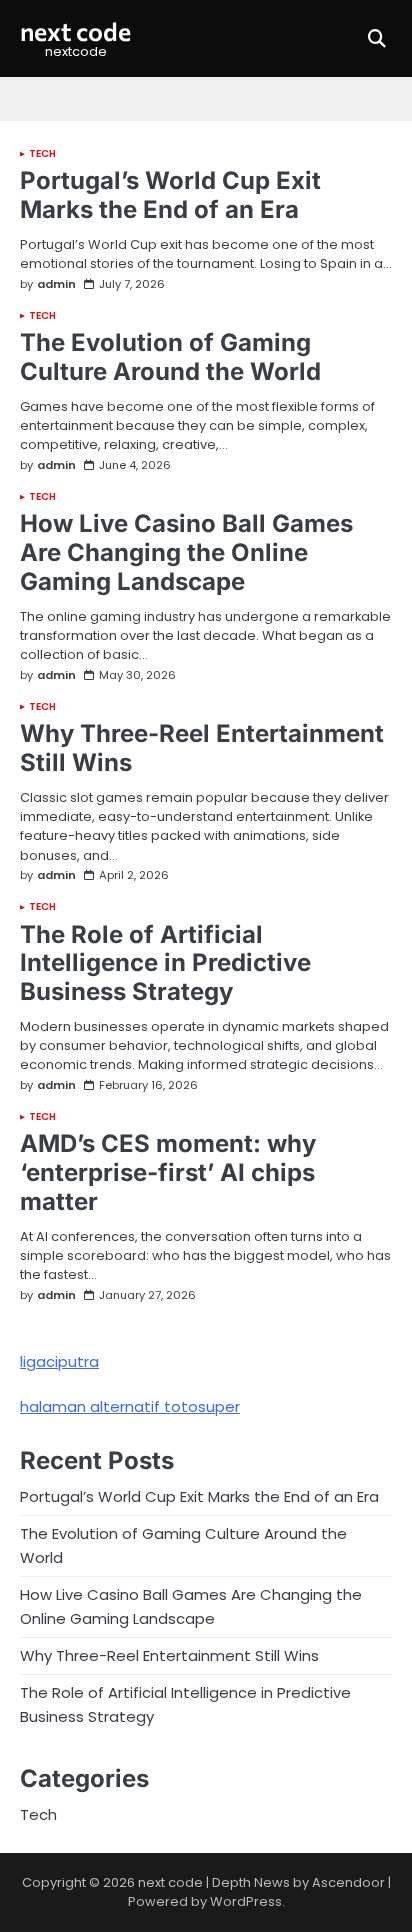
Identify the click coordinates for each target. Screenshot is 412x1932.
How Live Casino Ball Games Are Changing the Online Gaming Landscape (186, 552)
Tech (42, 154)
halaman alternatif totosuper (130, 1406)
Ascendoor (348, 1882)
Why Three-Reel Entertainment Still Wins (202, 748)
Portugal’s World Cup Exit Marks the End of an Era (170, 195)
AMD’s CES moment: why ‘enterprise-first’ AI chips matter (168, 1172)
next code (75, 30)
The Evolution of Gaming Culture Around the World (170, 357)
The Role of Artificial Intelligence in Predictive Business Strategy (165, 963)
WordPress (246, 1901)
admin (56, 284)
